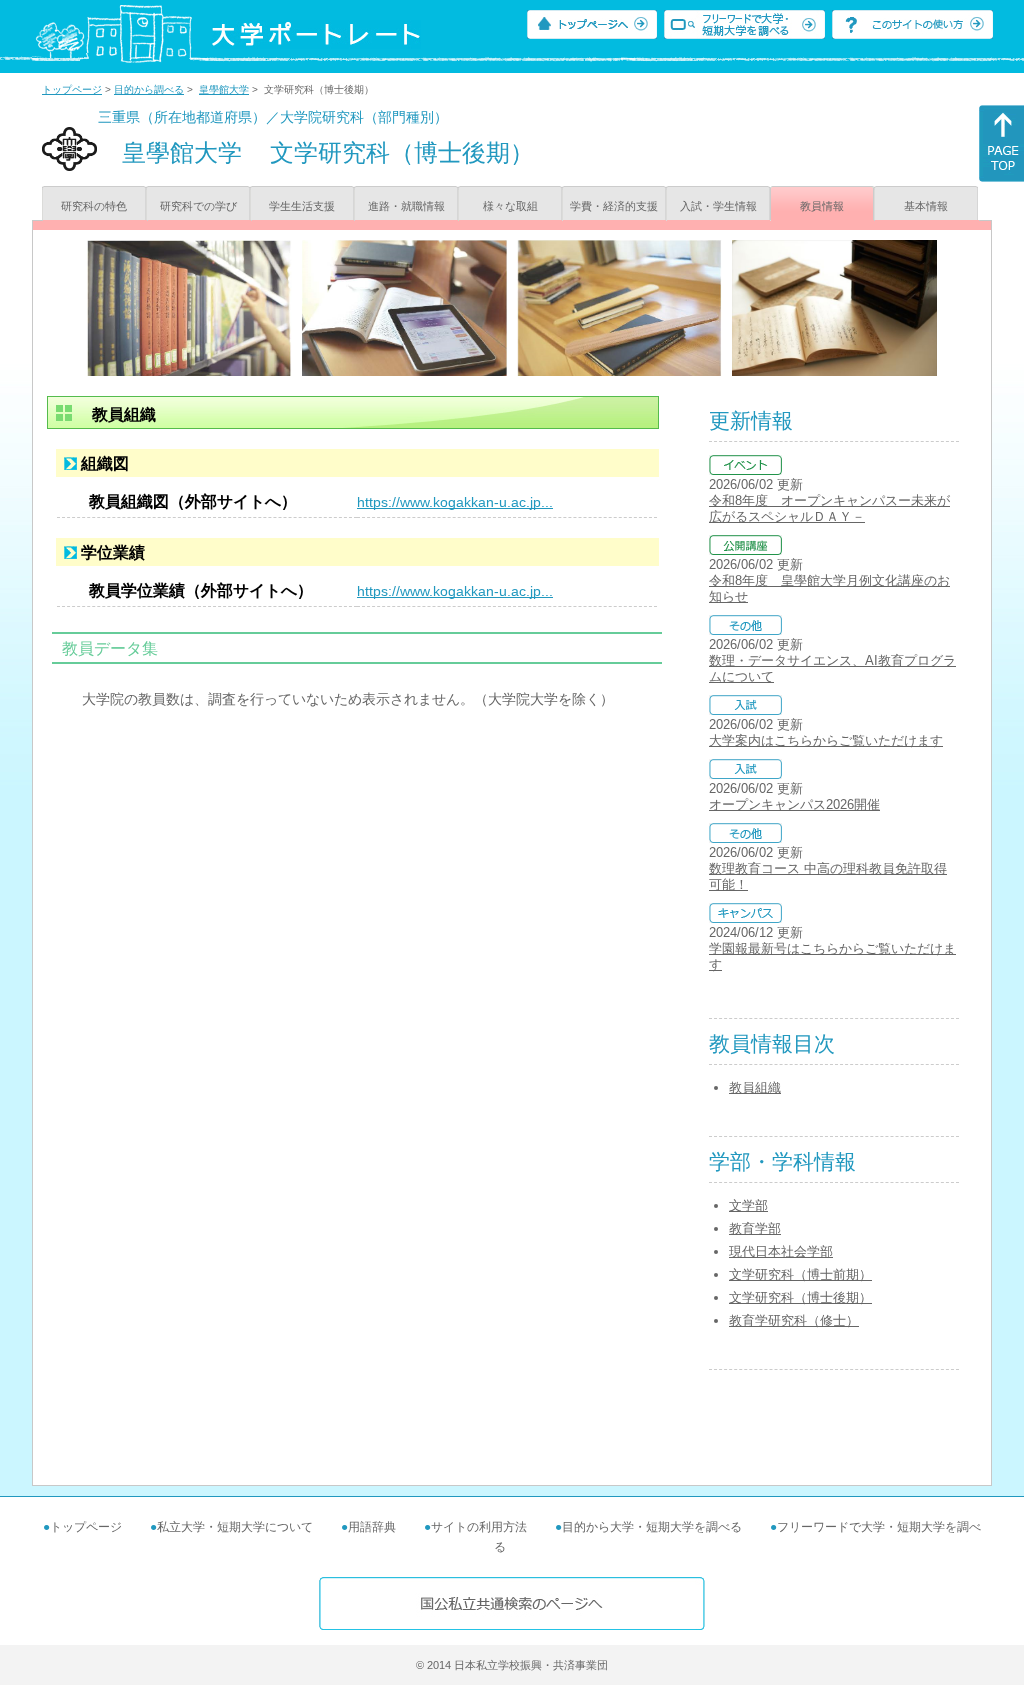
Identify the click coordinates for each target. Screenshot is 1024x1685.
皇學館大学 (224, 89)
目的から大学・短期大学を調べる (652, 1527)
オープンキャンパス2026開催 (794, 804)
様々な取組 (510, 206)
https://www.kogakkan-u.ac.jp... (455, 502)
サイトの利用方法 (479, 1527)
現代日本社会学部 (781, 1251)
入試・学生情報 (718, 206)
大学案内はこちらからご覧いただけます (826, 740)
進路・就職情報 (406, 206)
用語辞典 (372, 1527)
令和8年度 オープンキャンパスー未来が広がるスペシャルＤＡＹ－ (829, 508)
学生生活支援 (302, 206)
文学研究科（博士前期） (800, 1274)
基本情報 (926, 206)
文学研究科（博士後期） (800, 1297)
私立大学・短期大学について (235, 1527)
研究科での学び (198, 206)
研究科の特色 (94, 206)
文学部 (748, 1205)
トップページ (72, 89)
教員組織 (755, 1087)
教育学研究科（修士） (794, 1320)
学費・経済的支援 (614, 206)
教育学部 (755, 1228)
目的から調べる (149, 89)
